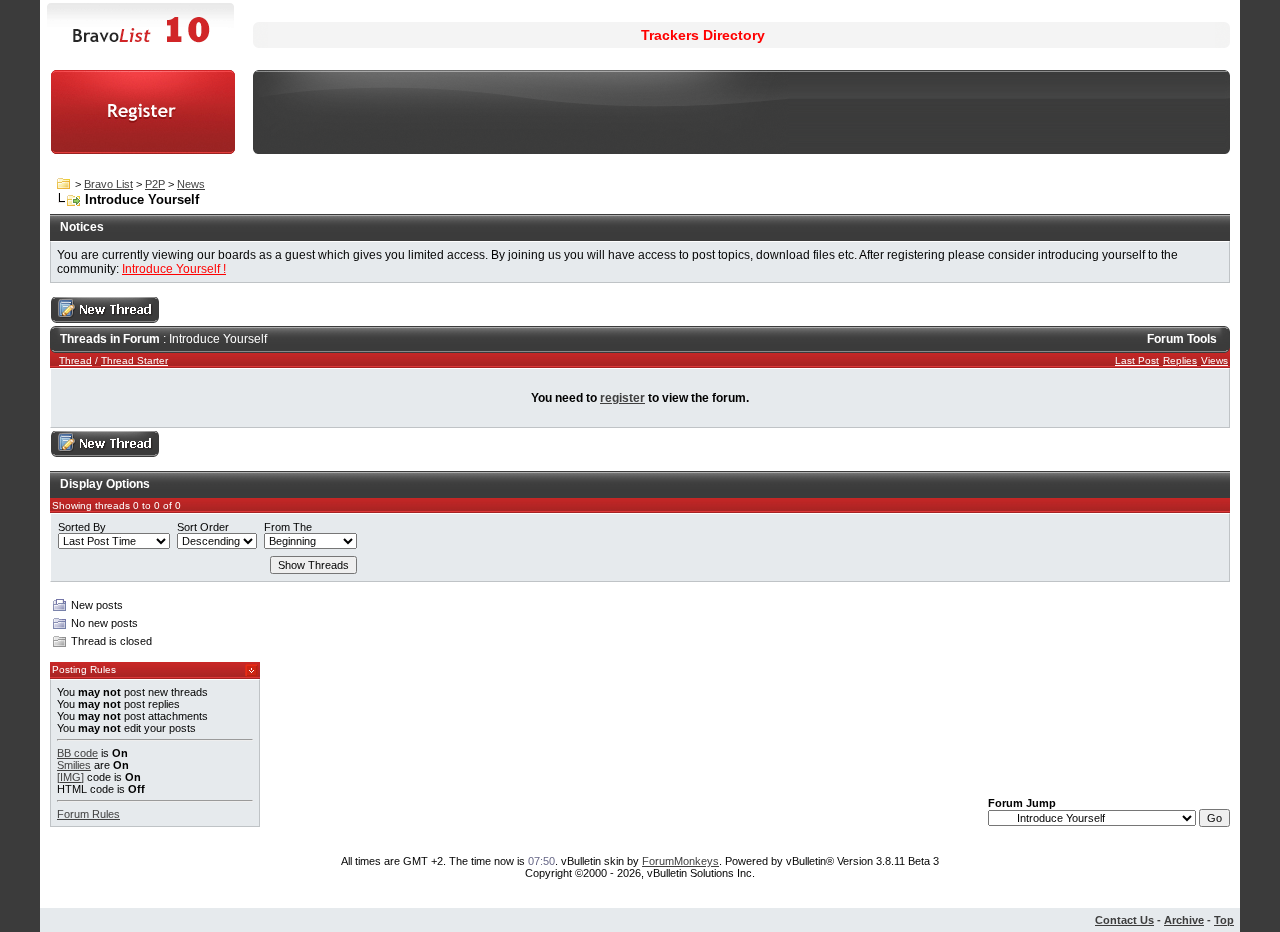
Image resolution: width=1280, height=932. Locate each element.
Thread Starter (134, 360)
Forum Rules (88, 814)
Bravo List (108, 184)
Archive (1184, 920)
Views (1214, 360)
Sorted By (82, 527)
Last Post (1137, 360)
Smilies (74, 765)
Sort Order (203, 527)
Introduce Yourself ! (174, 269)
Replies (1180, 360)
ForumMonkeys (680, 861)
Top (1224, 920)
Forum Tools (1182, 339)
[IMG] (70, 777)
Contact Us (1124, 920)
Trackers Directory (703, 35)
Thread (75, 360)
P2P (155, 184)
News (191, 184)
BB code (77, 753)
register (622, 398)
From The (288, 527)
